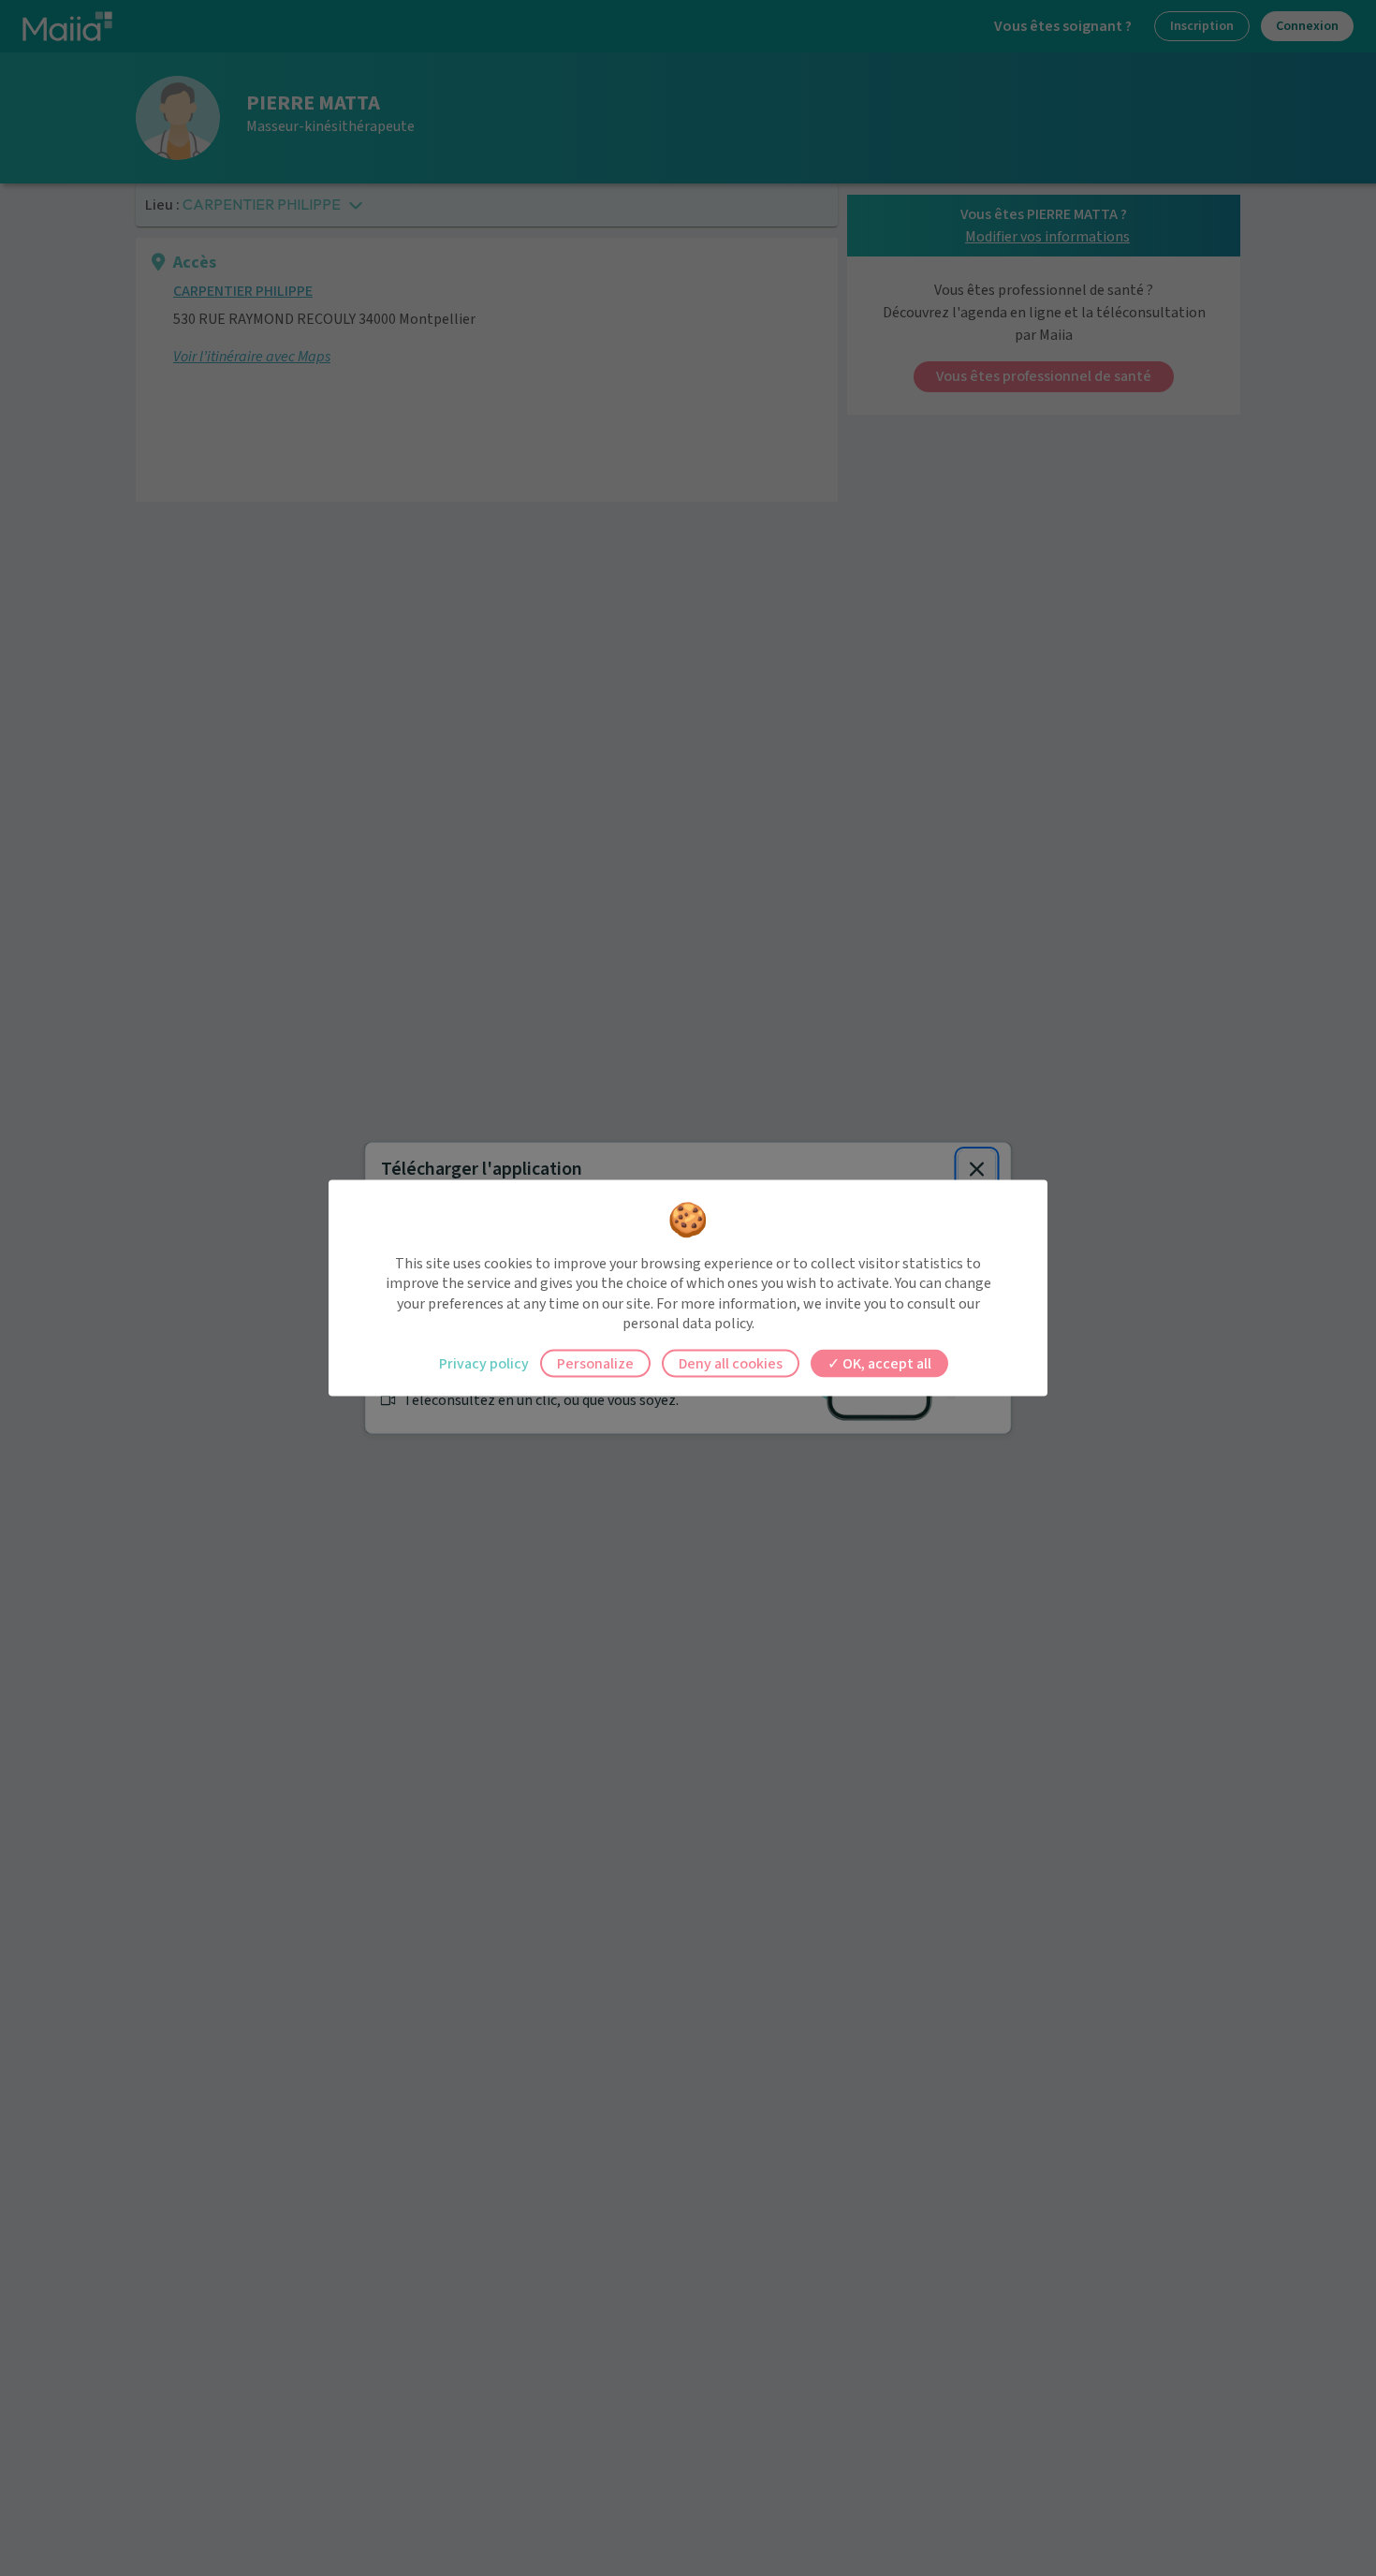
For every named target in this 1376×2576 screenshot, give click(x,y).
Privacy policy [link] (484, 1363)
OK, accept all (886, 1363)
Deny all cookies (731, 1363)
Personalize (595, 1363)
